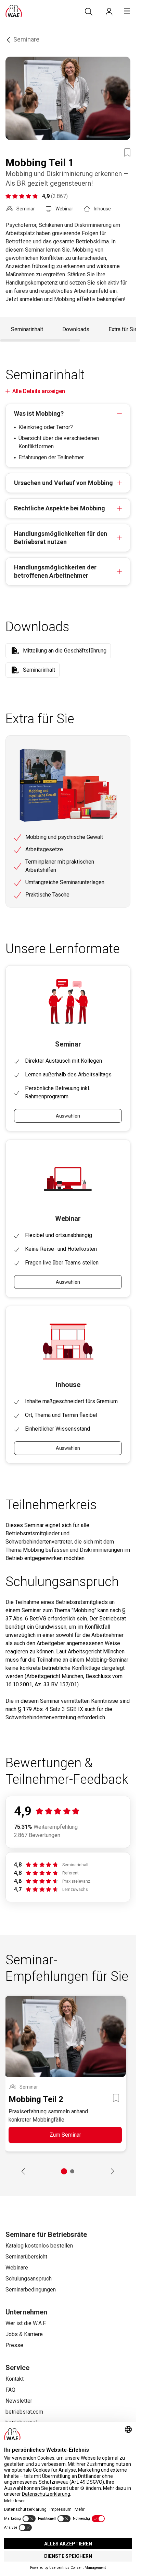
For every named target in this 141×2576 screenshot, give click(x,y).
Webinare (17, 2268)
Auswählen (68, 1116)
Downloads (76, 329)
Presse (14, 2345)
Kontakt (15, 2379)
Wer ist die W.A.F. (26, 2323)
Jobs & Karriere (24, 2334)
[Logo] (14, 11)
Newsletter (19, 2401)
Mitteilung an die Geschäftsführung (65, 651)
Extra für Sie (123, 329)
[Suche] (89, 12)
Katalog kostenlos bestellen (39, 2246)
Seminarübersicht (26, 2257)
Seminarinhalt (27, 329)
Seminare (26, 39)
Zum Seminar (65, 2135)
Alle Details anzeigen (39, 391)
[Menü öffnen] (127, 11)
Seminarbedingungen (31, 2290)
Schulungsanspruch (29, 2279)
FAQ (10, 2390)
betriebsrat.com (24, 2412)
